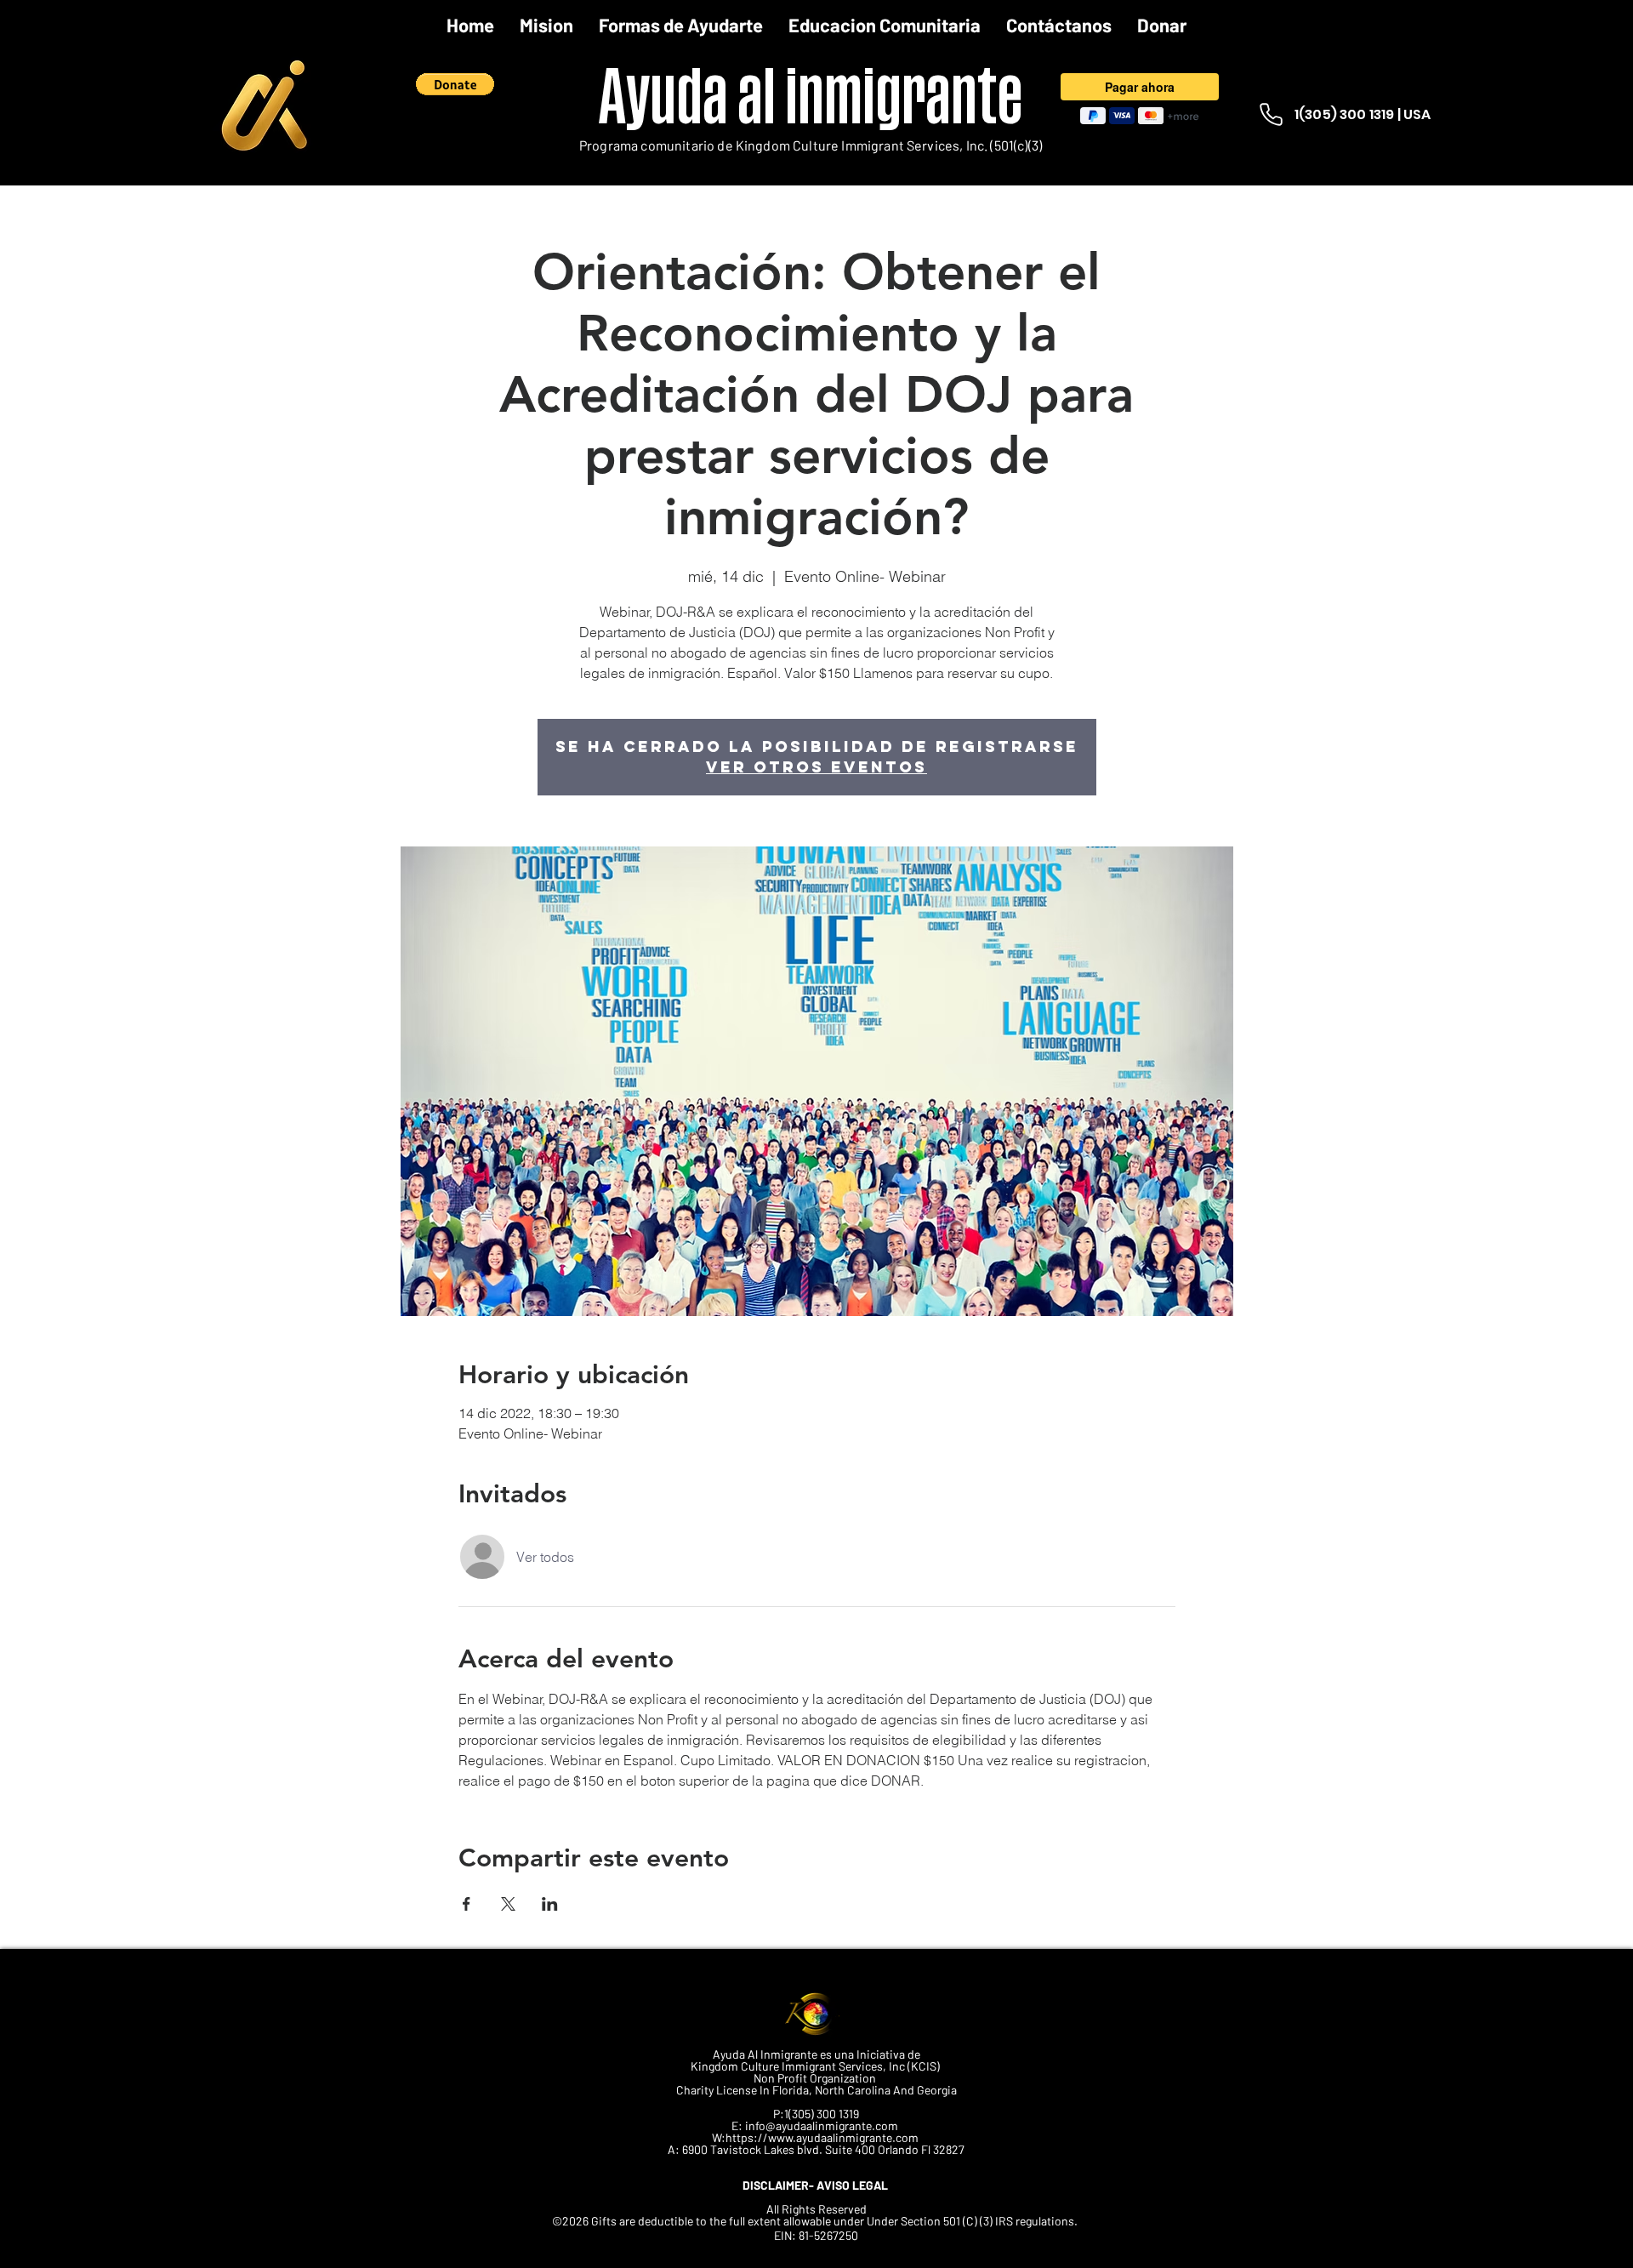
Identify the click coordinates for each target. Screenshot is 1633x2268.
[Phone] (1271, 114)
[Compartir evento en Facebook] (467, 1904)
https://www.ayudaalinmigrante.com (822, 2137)
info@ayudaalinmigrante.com (822, 2126)
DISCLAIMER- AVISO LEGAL (816, 2185)
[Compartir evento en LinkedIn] (550, 1904)
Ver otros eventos (816, 767)
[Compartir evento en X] (508, 1904)
